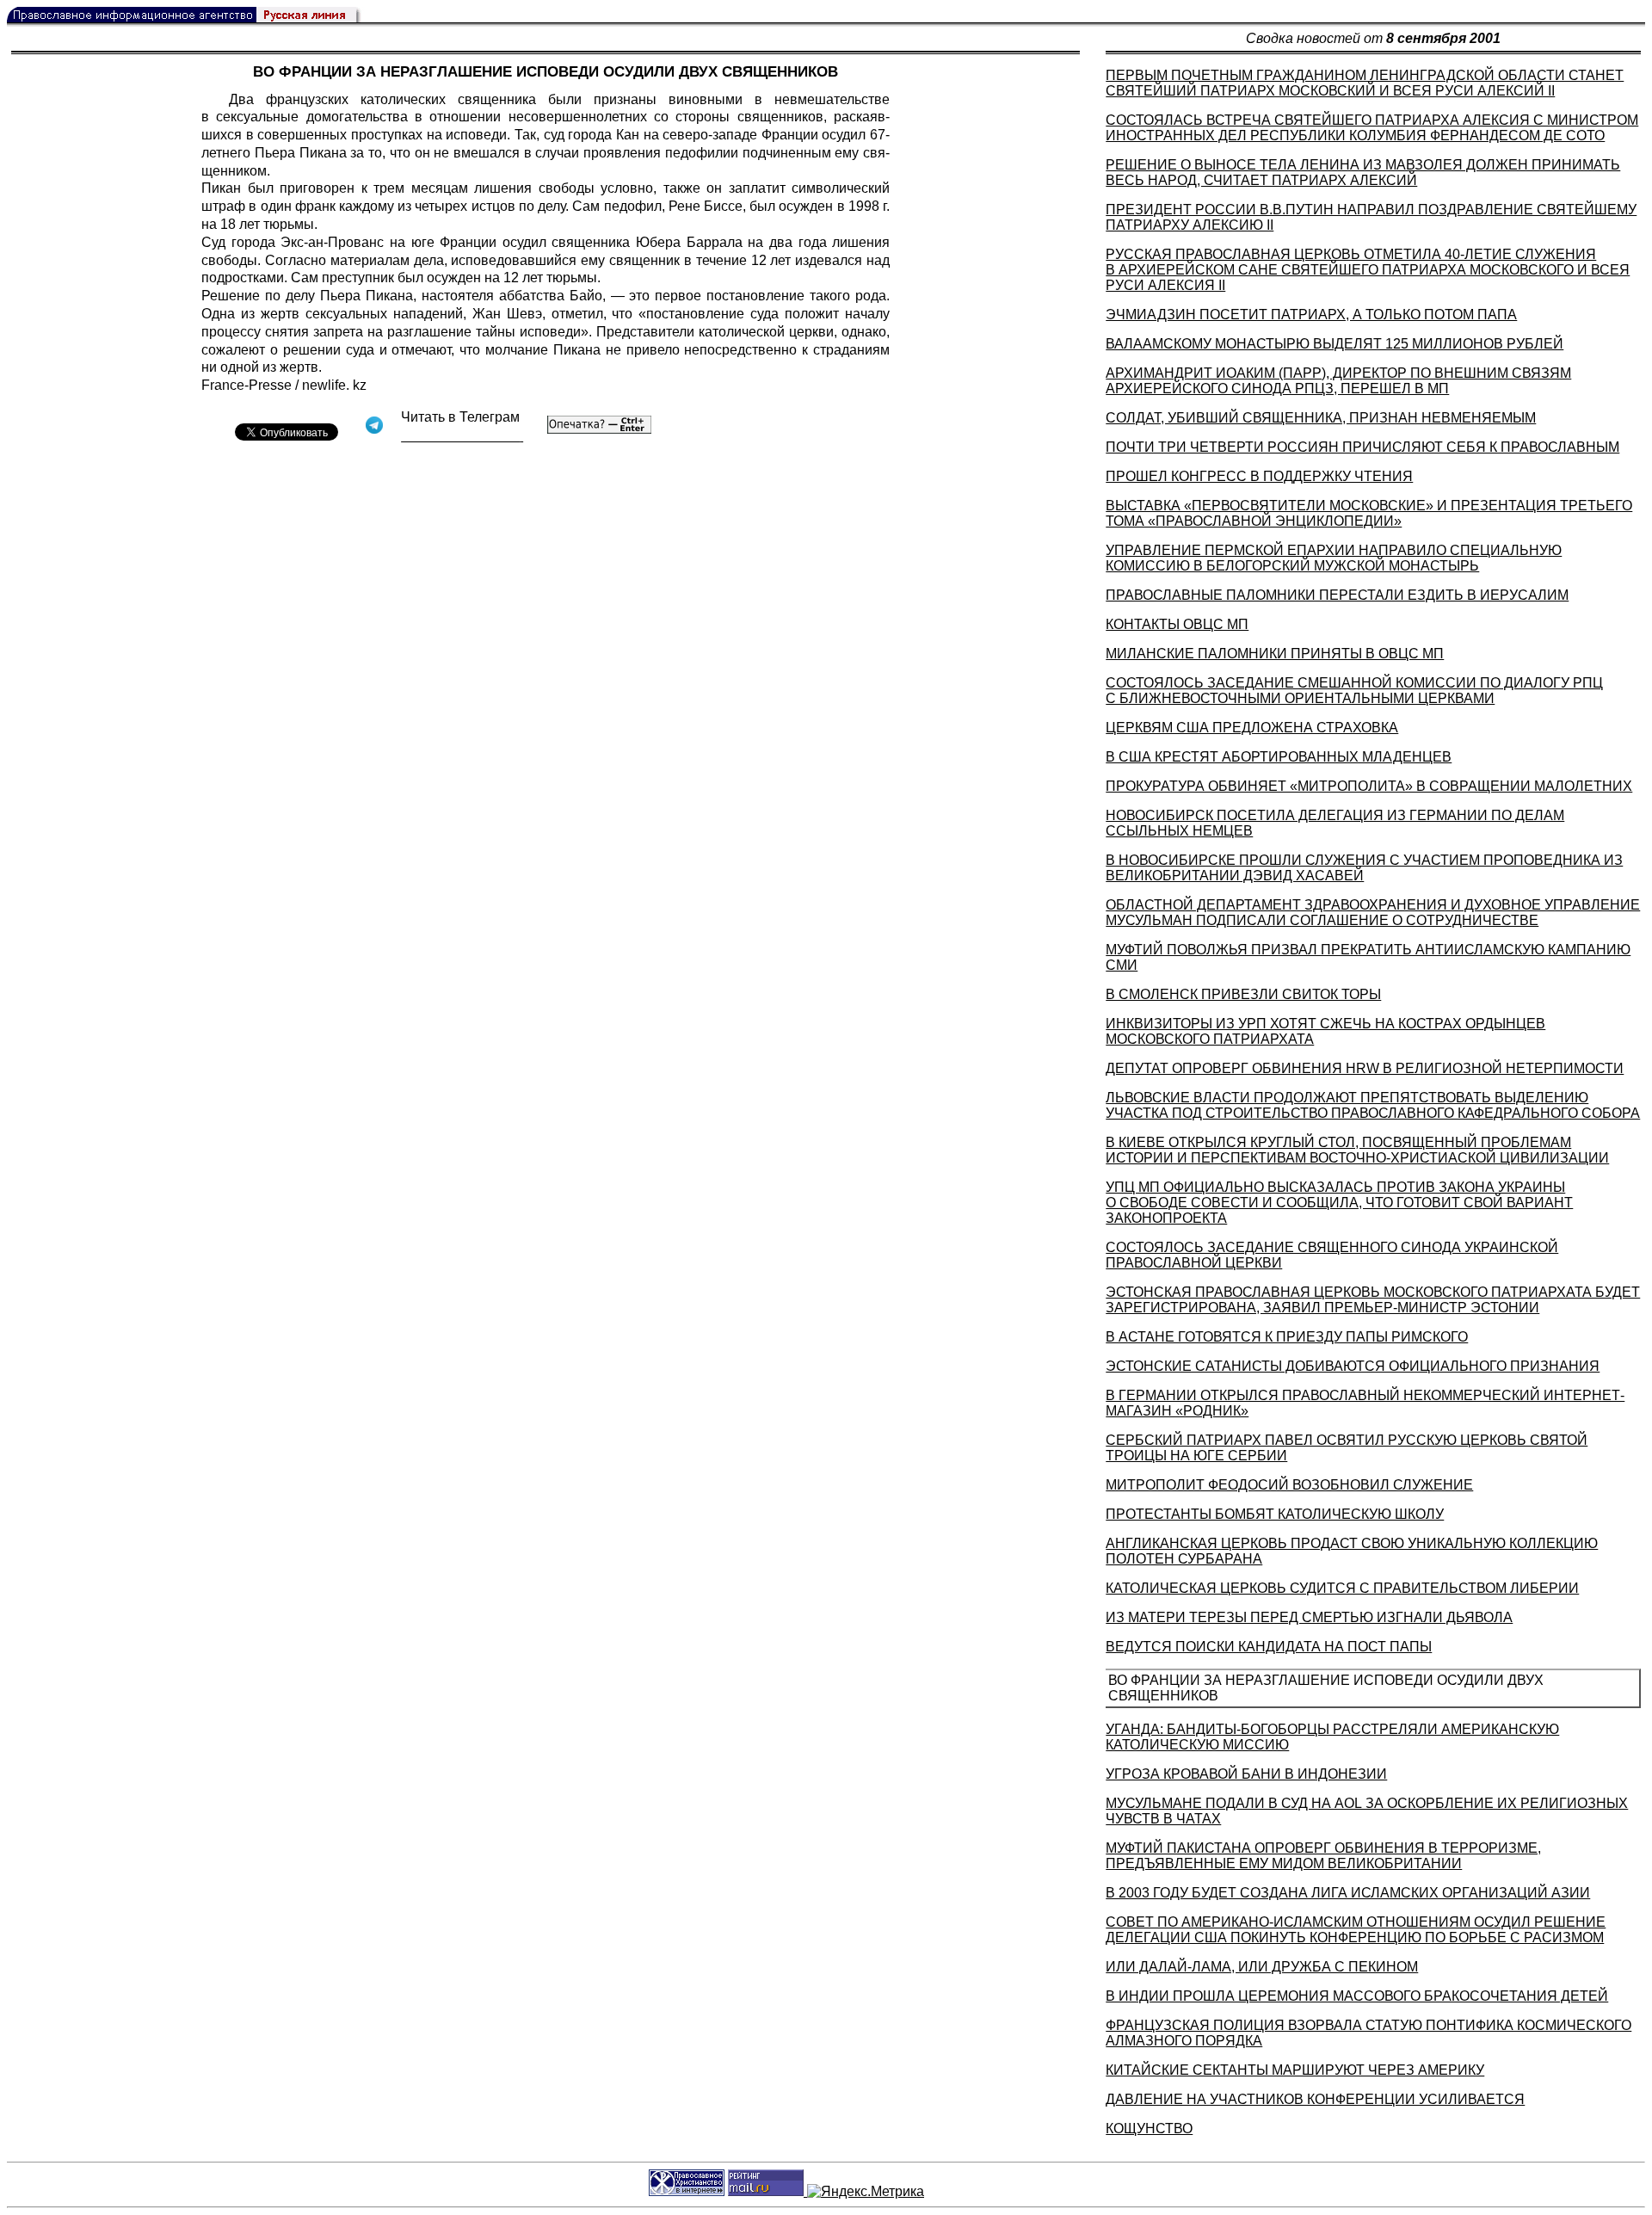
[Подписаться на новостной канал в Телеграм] (462, 436)
